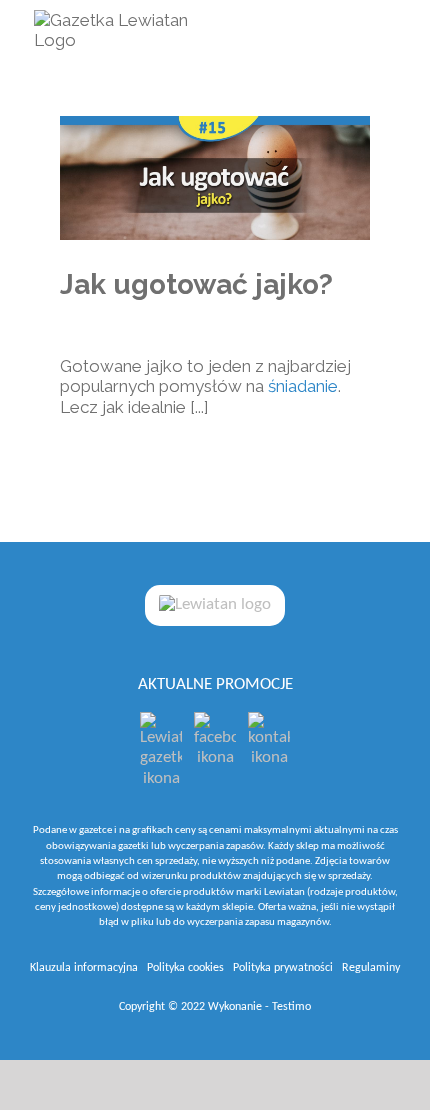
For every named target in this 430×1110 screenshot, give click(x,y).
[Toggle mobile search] (347, 32)
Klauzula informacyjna (84, 968)
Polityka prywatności (283, 968)
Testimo (291, 1007)
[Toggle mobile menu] (386, 32)
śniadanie (303, 386)
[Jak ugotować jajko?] (215, 178)
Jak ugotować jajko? (196, 284)
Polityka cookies (185, 968)
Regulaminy (371, 968)
